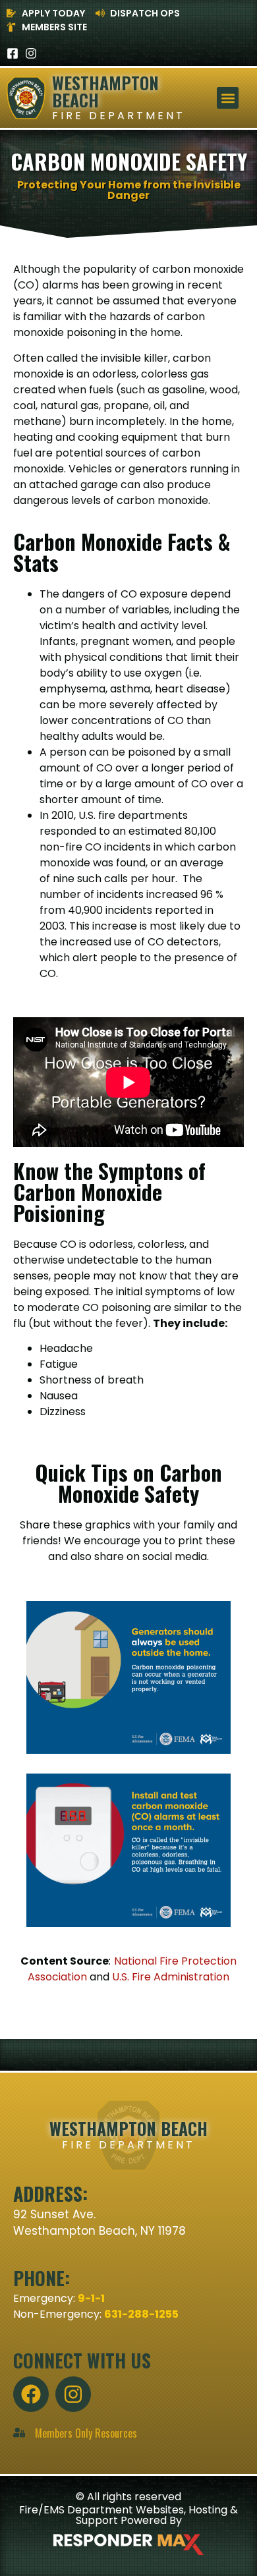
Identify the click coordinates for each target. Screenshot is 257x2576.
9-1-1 (91, 2298)
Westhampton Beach (105, 91)
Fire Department (119, 116)
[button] (228, 98)
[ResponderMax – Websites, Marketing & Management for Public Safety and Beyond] (128, 2544)
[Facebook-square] (13, 53)
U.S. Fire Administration (171, 1977)
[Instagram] (31, 53)
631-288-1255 (141, 2314)
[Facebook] (31, 2394)
